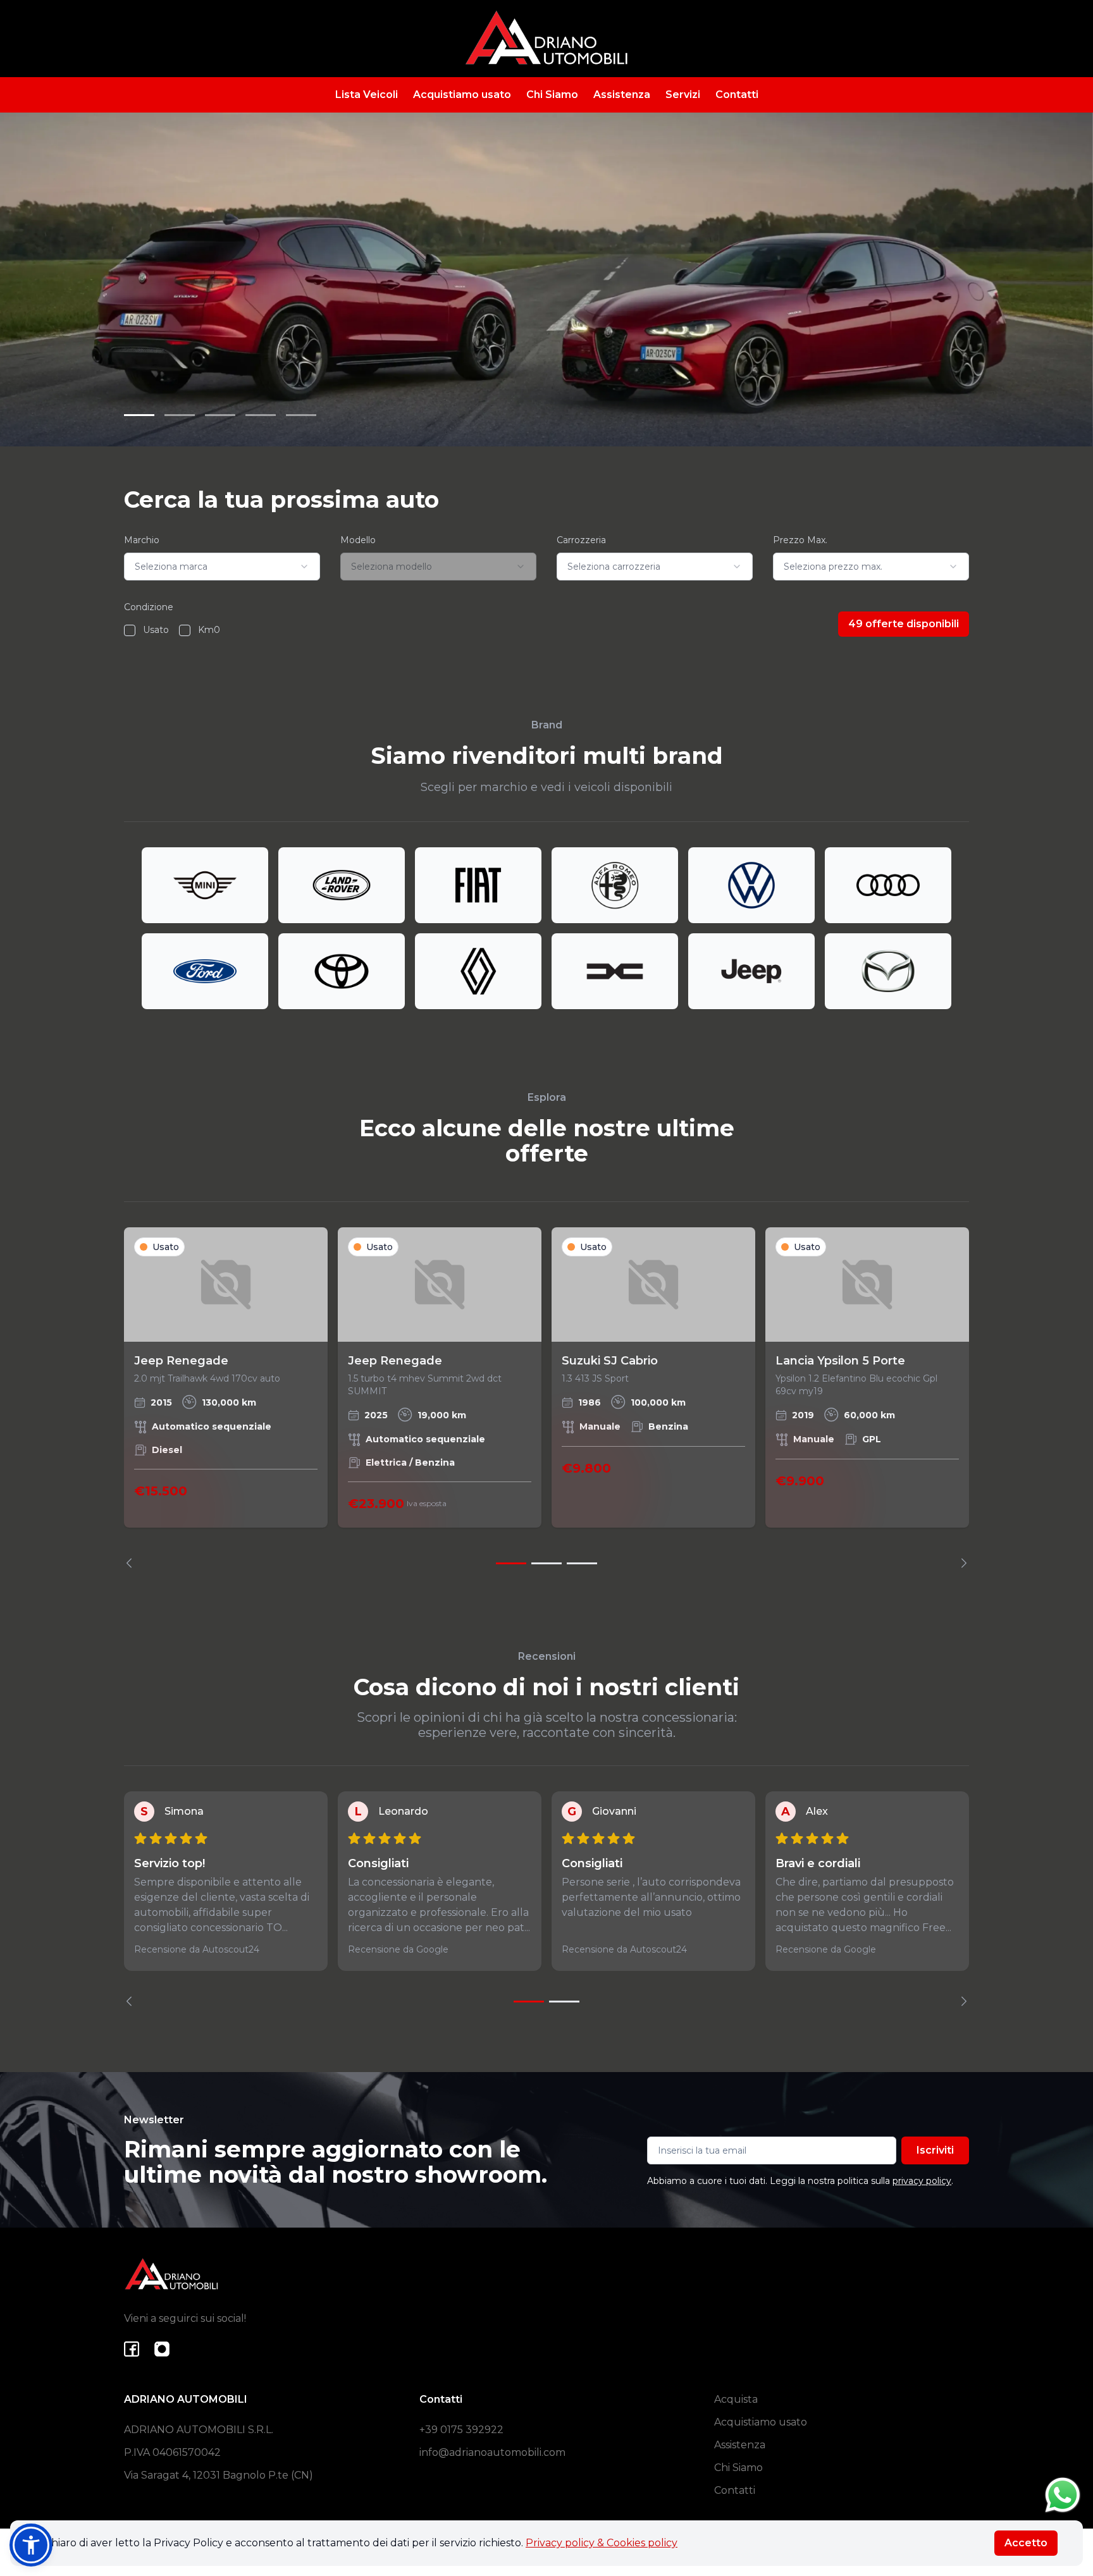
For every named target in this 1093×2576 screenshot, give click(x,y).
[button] (31, 2545)
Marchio (142, 540)
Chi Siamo (552, 95)
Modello (358, 540)
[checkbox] (130, 630)
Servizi (683, 95)
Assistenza (622, 95)
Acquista (736, 2399)
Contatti (737, 95)
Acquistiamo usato (462, 95)
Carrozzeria (581, 540)
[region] (546, 1398)
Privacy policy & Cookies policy (602, 2543)
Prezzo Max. (800, 540)
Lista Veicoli (367, 95)
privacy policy (922, 2181)
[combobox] (222, 567)
